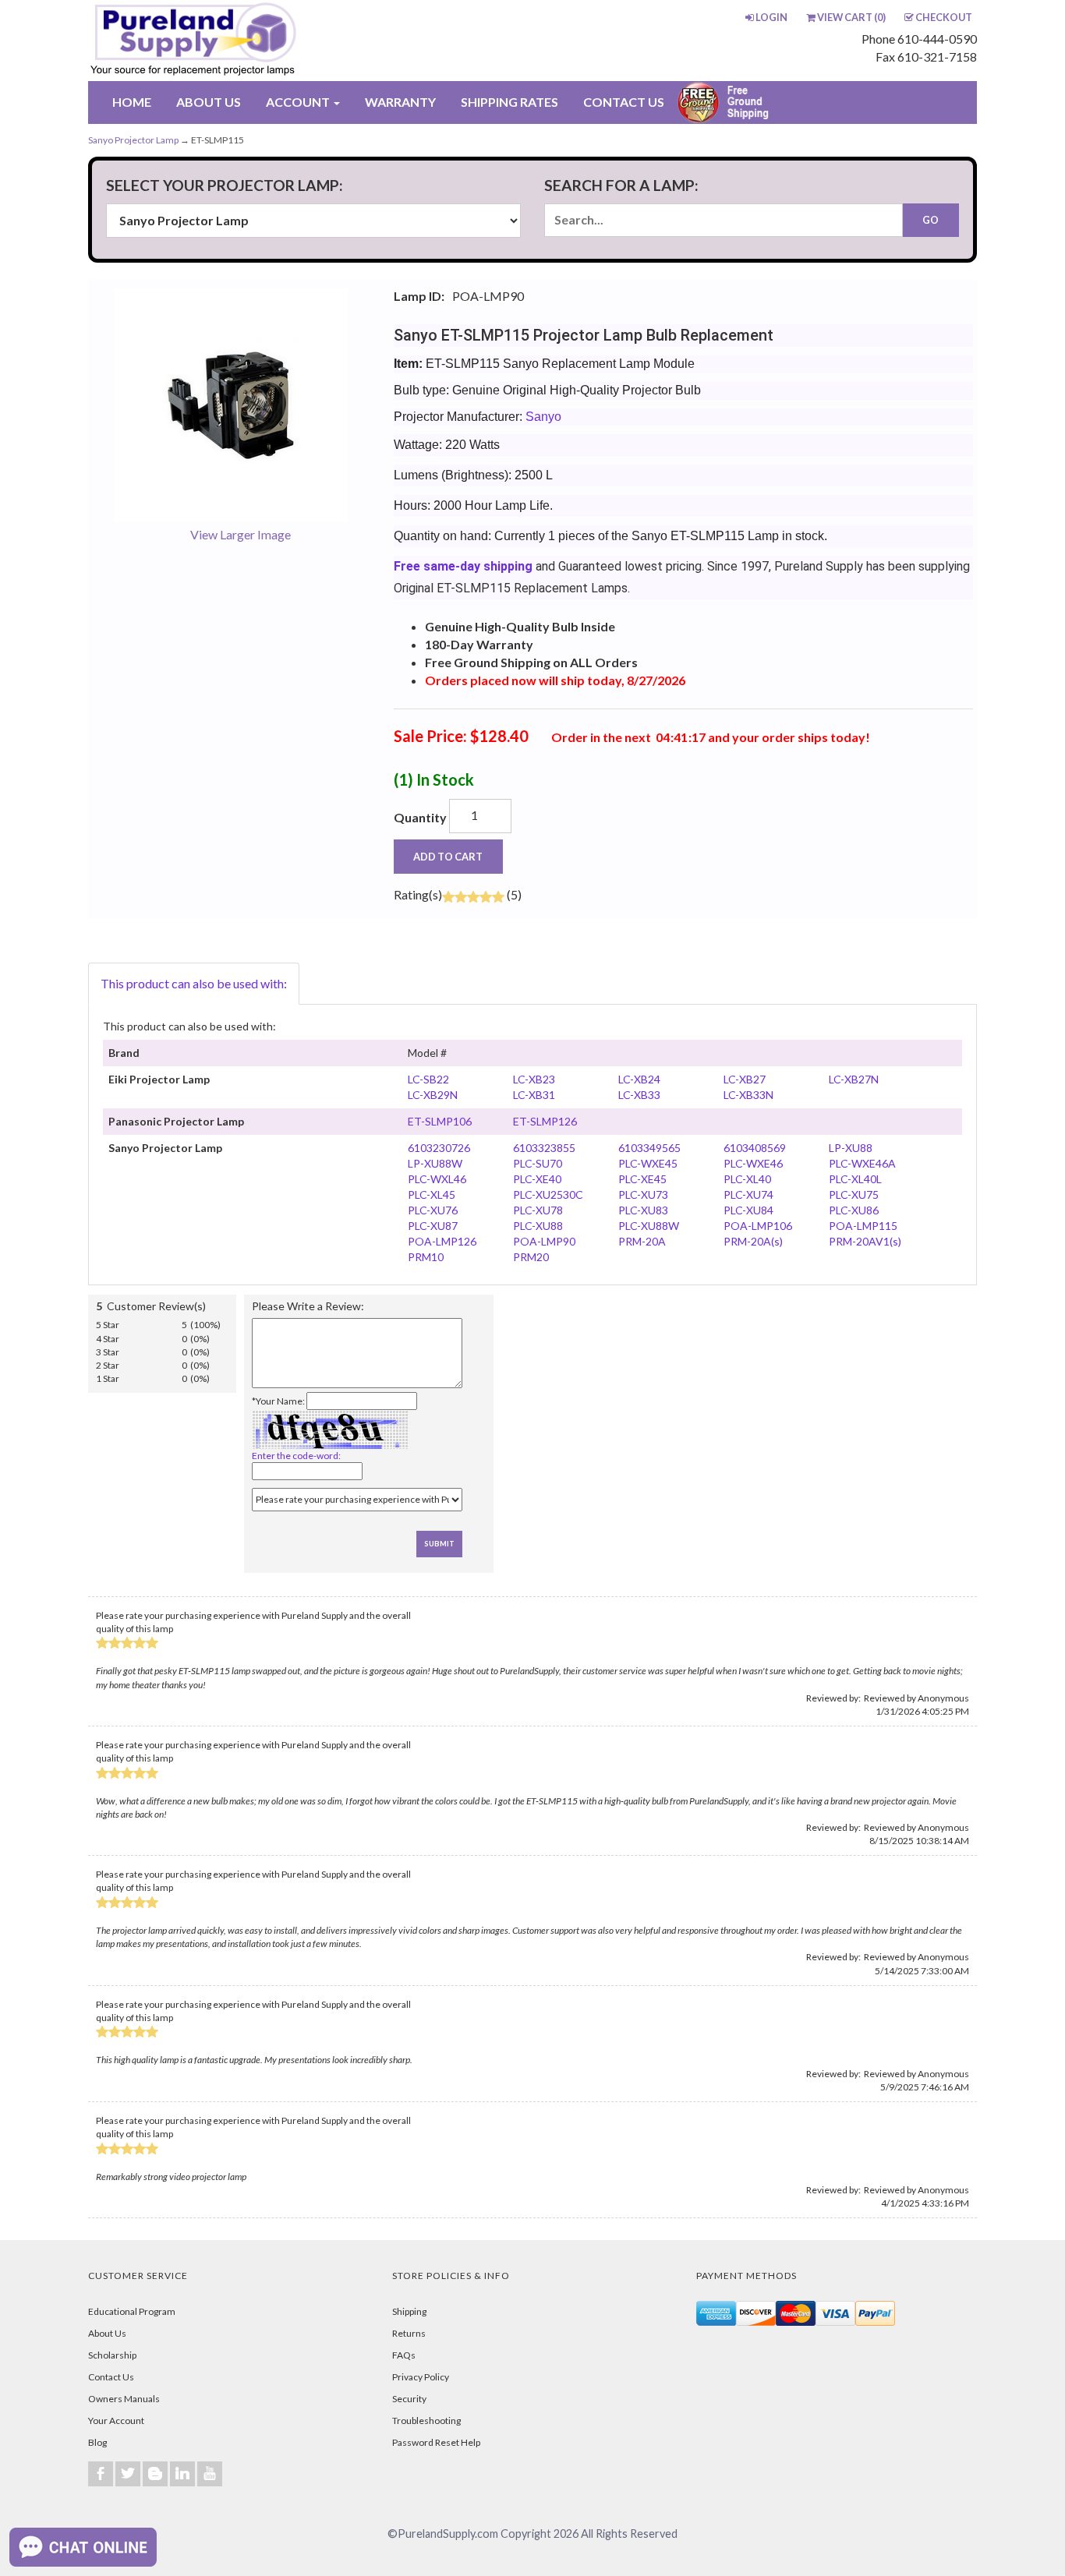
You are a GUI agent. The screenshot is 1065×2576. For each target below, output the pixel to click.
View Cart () (851, 17)
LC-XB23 (534, 1079)
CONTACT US (624, 102)
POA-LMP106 (758, 1226)
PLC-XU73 (643, 1194)
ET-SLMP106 (440, 1121)
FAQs (404, 2355)
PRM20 (531, 1257)
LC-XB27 (745, 1079)
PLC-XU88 (538, 1226)
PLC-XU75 (854, 1194)
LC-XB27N (854, 1079)
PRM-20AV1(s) (865, 1241)
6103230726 (439, 1148)
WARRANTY (400, 102)
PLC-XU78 (538, 1210)
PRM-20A (642, 1241)
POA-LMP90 (544, 1241)
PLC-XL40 (747, 1179)
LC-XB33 (639, 1095)
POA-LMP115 (863, 1226)
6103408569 (755, 1148)
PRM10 (426, 1257)
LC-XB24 (639, 1079)
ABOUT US (209, 102)
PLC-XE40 (537, 1179)
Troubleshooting (426, 2421)
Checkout (944, 17)
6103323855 (544, 1148)
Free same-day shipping (463, 566)
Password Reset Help (436, 2442)
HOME (132, 102)
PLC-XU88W (649, 1226)
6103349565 (649, 1148)
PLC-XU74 (748, 1194)
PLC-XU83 (643, 1210)
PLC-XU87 (433, 1226)
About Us (107, 2333)
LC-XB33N (748, 1095)
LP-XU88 (851, 1148)
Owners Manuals (124, 2399)
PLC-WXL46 (437, 1179)
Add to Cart (448, 857)
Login (771, 17)
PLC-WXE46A (862, 1163)
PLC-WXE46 (753, 1163)
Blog (97, 2442)
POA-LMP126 (442, 1241)
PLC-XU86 (854, 1210)
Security (409, 2399)
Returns (409, 2333)
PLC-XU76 (433, 1210)
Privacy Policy (421, 2377)
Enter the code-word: (296, 1456)
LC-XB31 (534, 1095)
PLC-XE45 (642, 1179)
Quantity (420, 817)
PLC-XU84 (748, 1210)
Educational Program (132, 2311)
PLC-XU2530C (548, 1194)
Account (299, 102)
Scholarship (112, 2355)
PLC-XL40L (855, 1179)
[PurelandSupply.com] (267, 41)
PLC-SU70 (538, 1163)
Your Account (116, 2421)
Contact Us (111, 2377)
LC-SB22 (428, 1079)
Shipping (409, 2311)
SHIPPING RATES (510, 102)
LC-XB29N (433, 1095)
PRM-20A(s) (753, 1241)
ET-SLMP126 (545, 1121)
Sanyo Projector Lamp (133, 140)
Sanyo (543, 417)
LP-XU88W (435, 1163)
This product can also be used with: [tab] (194, 983)
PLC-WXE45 (648, 1163)
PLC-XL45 (432, 1194)
